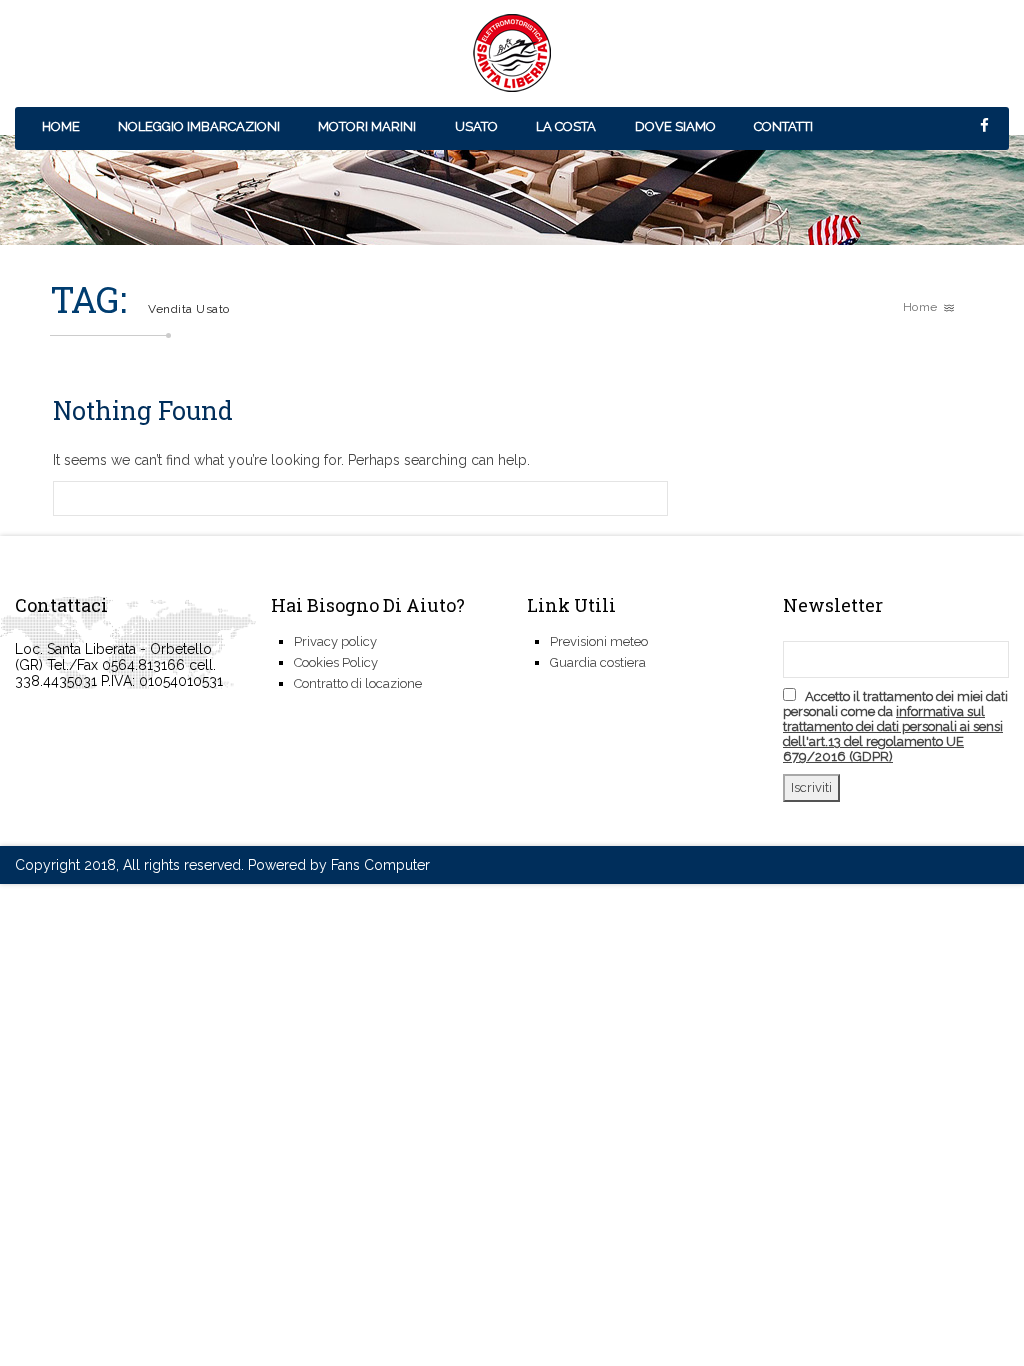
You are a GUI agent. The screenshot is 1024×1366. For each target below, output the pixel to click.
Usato (476, 126)
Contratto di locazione (358, 683)
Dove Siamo (675, 126)
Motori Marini (367, 126)
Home (61, 126)
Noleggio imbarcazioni (199, 126)
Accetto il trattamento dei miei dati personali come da (895, 726)
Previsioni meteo (599, 641)
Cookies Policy (336, 662)
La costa (566, 126)
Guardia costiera (598, 662)
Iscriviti (811, 787)
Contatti (783, 126)
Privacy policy (335, 641)
